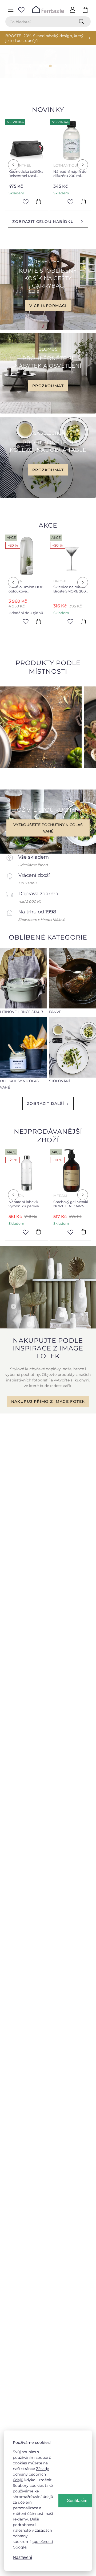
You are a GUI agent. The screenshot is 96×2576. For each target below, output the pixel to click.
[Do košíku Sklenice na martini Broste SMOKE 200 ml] (39, 621)
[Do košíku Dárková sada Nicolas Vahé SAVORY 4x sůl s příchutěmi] (84, 1232)
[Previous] (13, 165)
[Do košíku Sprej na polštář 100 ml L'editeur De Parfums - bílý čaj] (84, 202)
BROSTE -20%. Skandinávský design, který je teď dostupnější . (44, 38)
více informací (48, 305)
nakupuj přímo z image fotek (48, 1401)
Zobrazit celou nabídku (43, 222)
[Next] (83, 165)
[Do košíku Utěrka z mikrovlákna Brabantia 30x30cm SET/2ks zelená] (84, 621)
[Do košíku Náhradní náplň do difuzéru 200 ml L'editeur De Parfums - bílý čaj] (39, 202)
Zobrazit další (46, 1104)
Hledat (83, 22)
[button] (26, 66)
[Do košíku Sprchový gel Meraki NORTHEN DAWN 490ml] (39, 1232)
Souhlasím (77, 2501)
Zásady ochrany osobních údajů (31, 2474)
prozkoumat (48, 386)
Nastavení (22, 2557)
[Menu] (11, 10)
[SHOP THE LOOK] (48, 1327)
